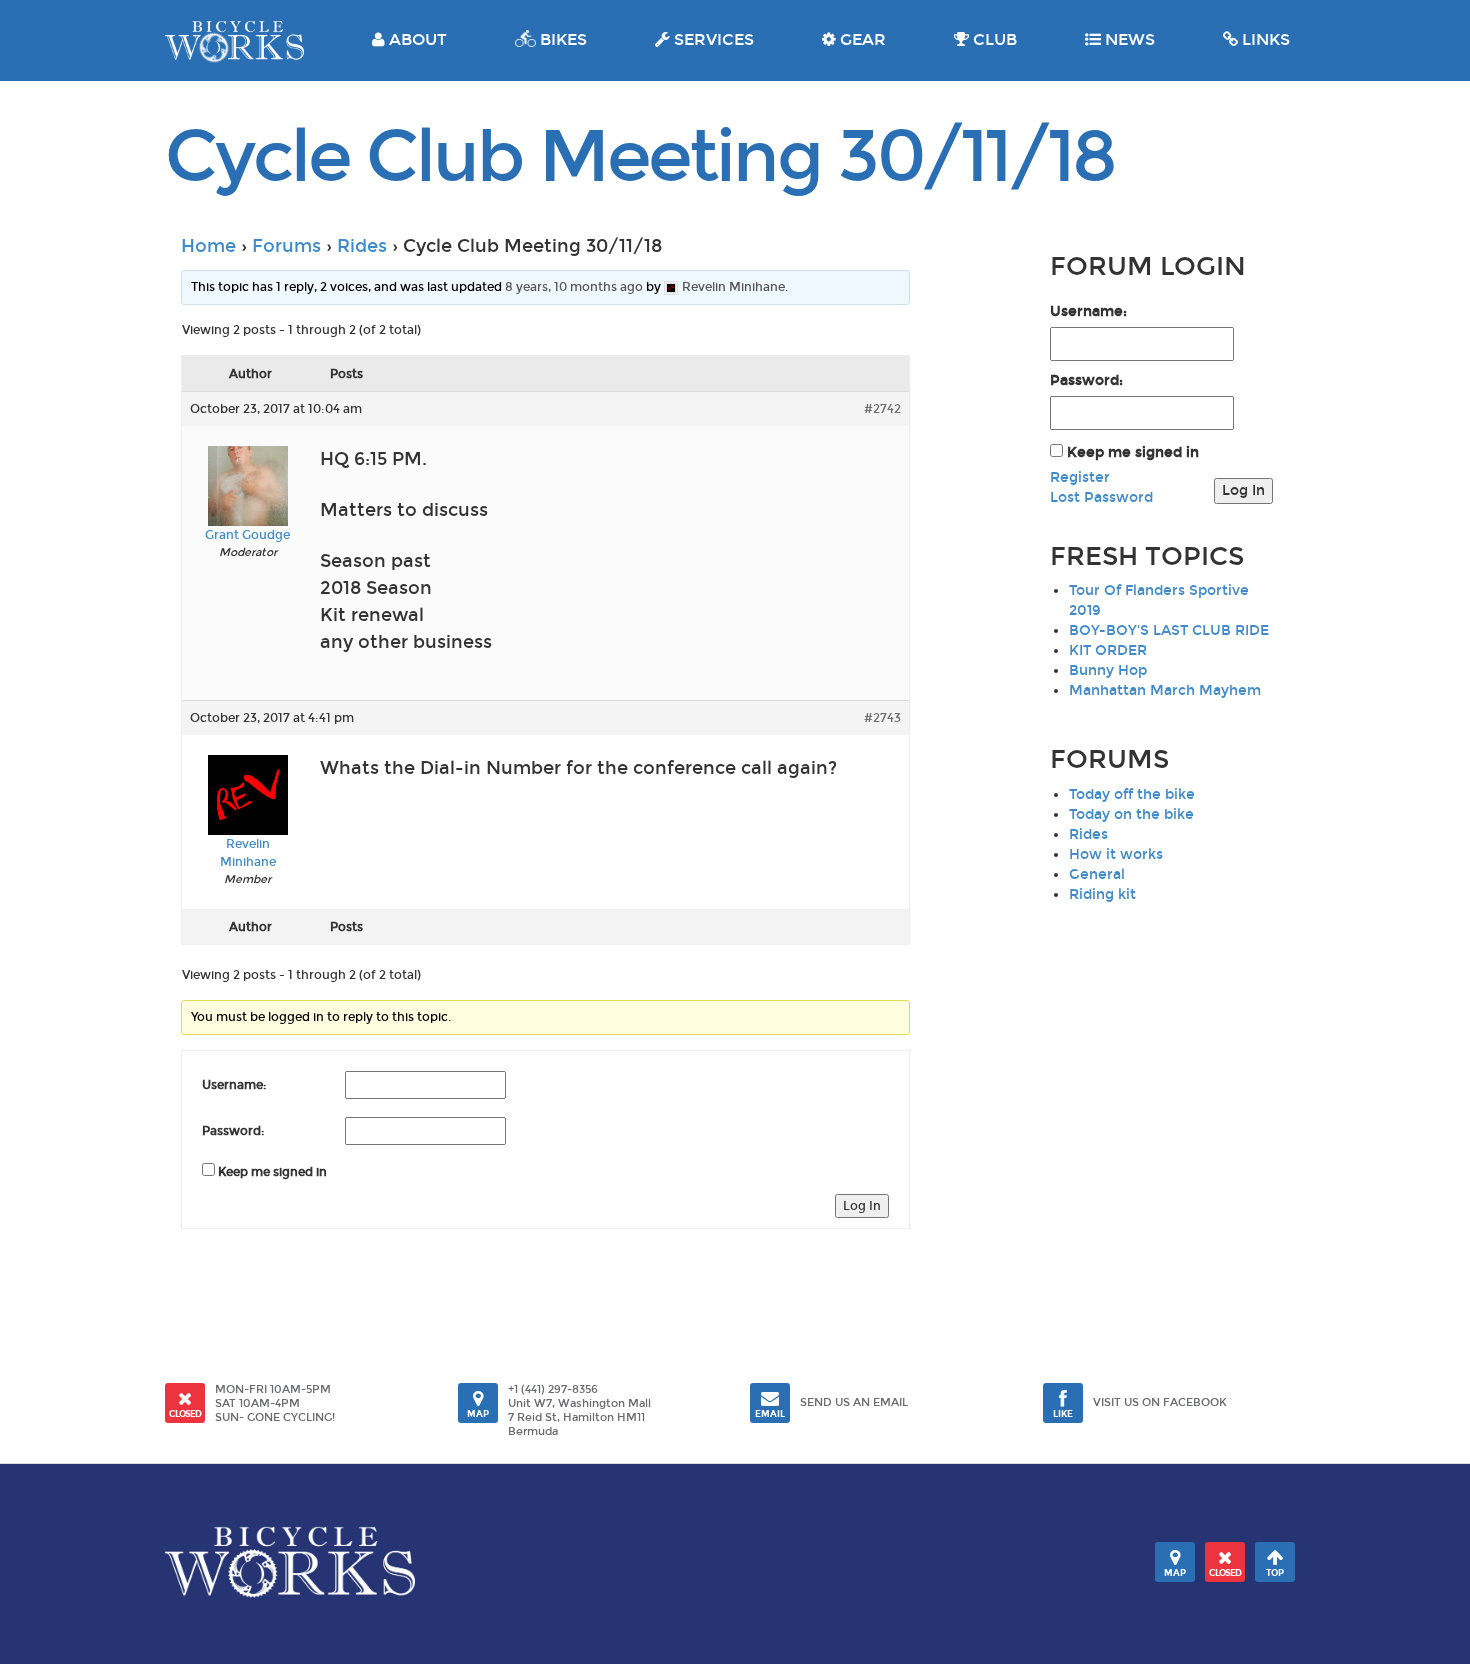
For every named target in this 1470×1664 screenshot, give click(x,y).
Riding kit (1102, 894)
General (1097, 874)
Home (208, 246)
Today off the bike (1132, 794)
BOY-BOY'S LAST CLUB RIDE (1169, 630)
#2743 (882, 718)
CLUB (993, 39)
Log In (862, 1206)
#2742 (882, 409)
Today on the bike (1131, 814)
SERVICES (712, 39)
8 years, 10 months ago (574, 287)
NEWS (1128, 39)
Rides (362, 246)
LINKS (1264, 39)
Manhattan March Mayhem (1165, 690)
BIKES (561, 39)
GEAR (861, 39)
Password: (233, 1131)
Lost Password (1101, 497)
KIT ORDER (1108, 650)
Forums (286, 246)
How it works (1116, 854)
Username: (234, 1085)
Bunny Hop (1108, 670)
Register (1080, 477)
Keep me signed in (272, 1172)
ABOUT (416, 39)
